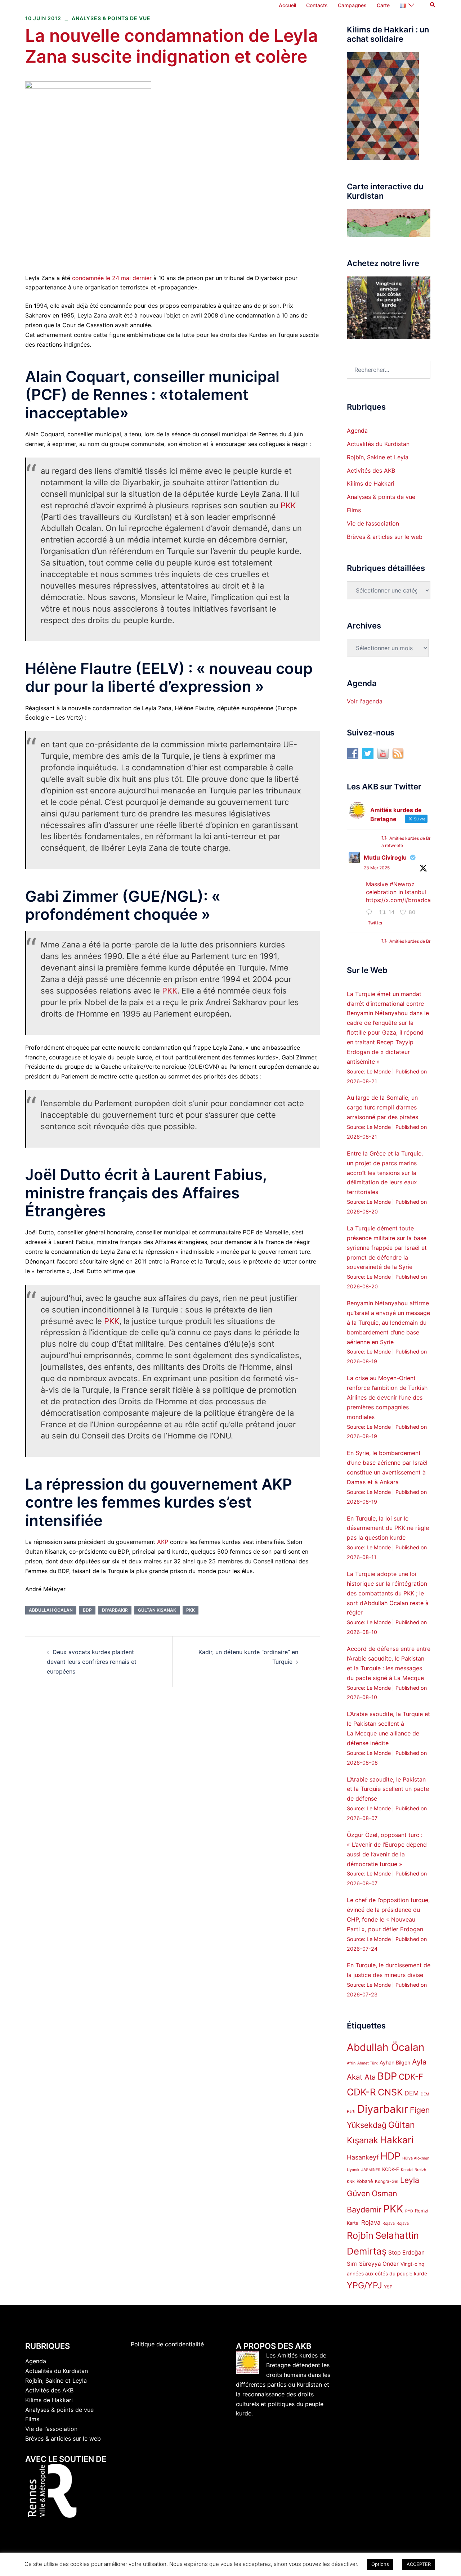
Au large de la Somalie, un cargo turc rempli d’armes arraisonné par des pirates (382, 1107)
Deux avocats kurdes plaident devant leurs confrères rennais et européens (92, 1662)
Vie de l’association (373, 523)
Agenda (357, 431)
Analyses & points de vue (111, 18)
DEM (412, 2093)
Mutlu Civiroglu (385, 857)
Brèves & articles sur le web (385, 537)
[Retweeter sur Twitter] (384, 838)
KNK (351, 2182)
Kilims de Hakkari (371, 483)
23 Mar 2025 (377, 868)
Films (354, 510)
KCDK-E (391, 2169)
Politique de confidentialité (167, 2344)
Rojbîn (360, 2235)
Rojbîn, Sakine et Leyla (378, 457)
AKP (163, 1542)
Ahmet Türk (368, 2063)
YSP (388, 2287)
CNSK (390, 2092)
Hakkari (397, 2140)
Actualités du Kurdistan (378, 444)
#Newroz (402, 884)
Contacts (317, 5)
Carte (383, 5)
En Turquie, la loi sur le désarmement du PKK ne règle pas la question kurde (388, 1528)
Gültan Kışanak (157, 1610)
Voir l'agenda (365, 701)
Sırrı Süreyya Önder (373, 2264)
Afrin (351, 2063)
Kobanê (365, 2181)
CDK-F (411, 2077)
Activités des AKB (371, 470)
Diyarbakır (115, 1610)
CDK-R (361, 2092)
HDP (390, 2156)
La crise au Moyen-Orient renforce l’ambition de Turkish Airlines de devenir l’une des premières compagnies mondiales (387, 1397)
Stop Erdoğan (406, 2253)
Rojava (371, 2223)
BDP (87, 1610)
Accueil (287, 5)
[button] (433, 5)
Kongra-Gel (387, 2181)
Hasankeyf (363, 2157)
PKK (288, 505)
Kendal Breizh (413, 2170)
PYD (409, 2211)
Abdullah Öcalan (51, 1610)
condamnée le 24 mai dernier (112, 278)
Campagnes (352, 5)
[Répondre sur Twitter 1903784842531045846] (371, 913)
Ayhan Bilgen (395, 2062)
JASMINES (371, 2170)
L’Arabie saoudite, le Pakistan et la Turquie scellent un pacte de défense (388, 1789)
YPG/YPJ (364, 2285)
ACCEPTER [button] (419, 2564)
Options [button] (380, 2564)
